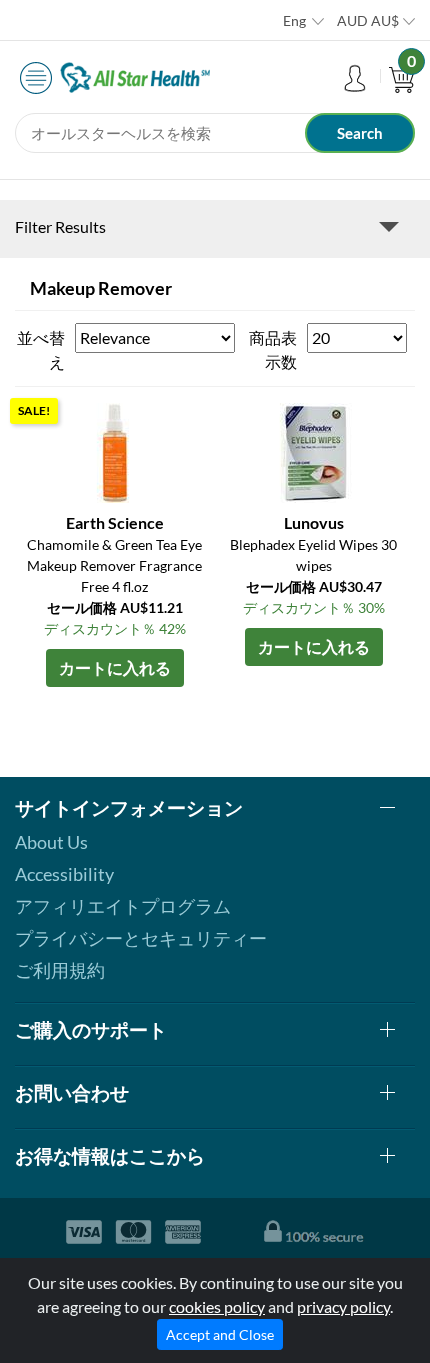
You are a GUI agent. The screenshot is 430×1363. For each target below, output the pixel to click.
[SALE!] (115, 450)
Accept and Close (220, 1334)
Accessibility (64, 874)
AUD (368, 20)
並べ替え (41, 349)
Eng (294, 20)
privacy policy (343, 1306)
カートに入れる (115, 667)
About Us (51, 842)
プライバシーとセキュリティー (141, 938)
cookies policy (217, 1306)
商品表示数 (273, 349)
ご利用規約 (60, 970)
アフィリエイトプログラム (123, 906)
